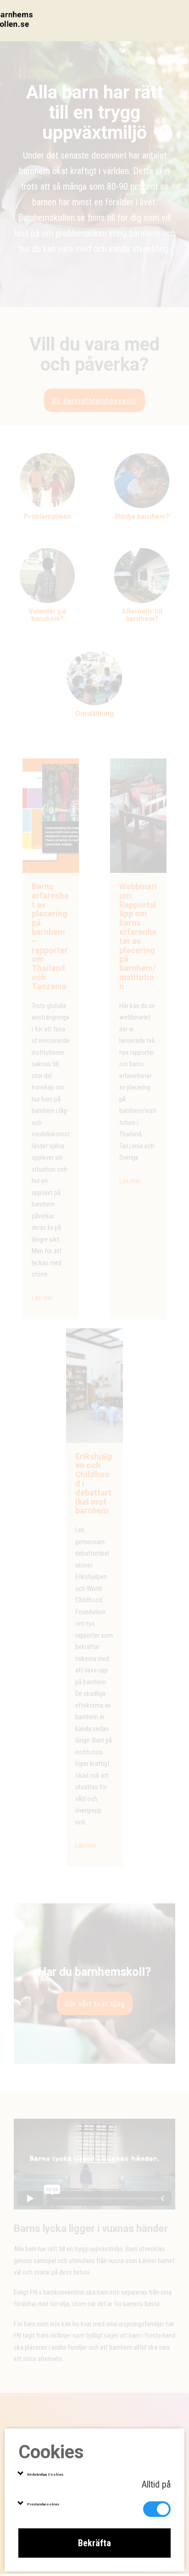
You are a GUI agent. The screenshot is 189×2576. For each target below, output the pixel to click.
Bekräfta (94, 2543)
